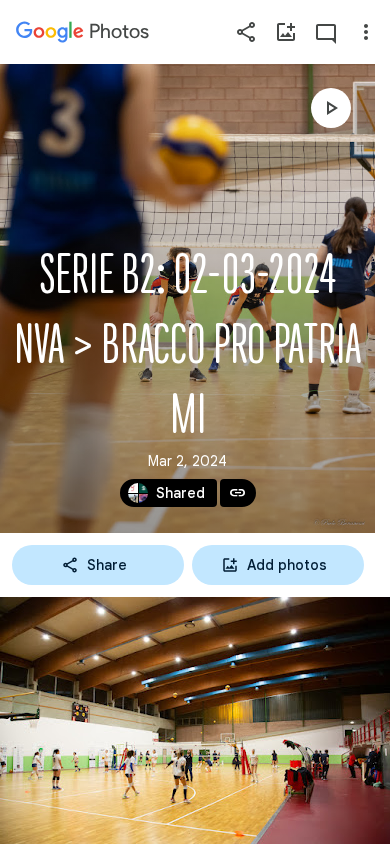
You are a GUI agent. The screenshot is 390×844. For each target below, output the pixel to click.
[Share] (246, 32)
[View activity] (326, 32)
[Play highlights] (331, 108)
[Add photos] (286, 32)
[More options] (366, 32)
